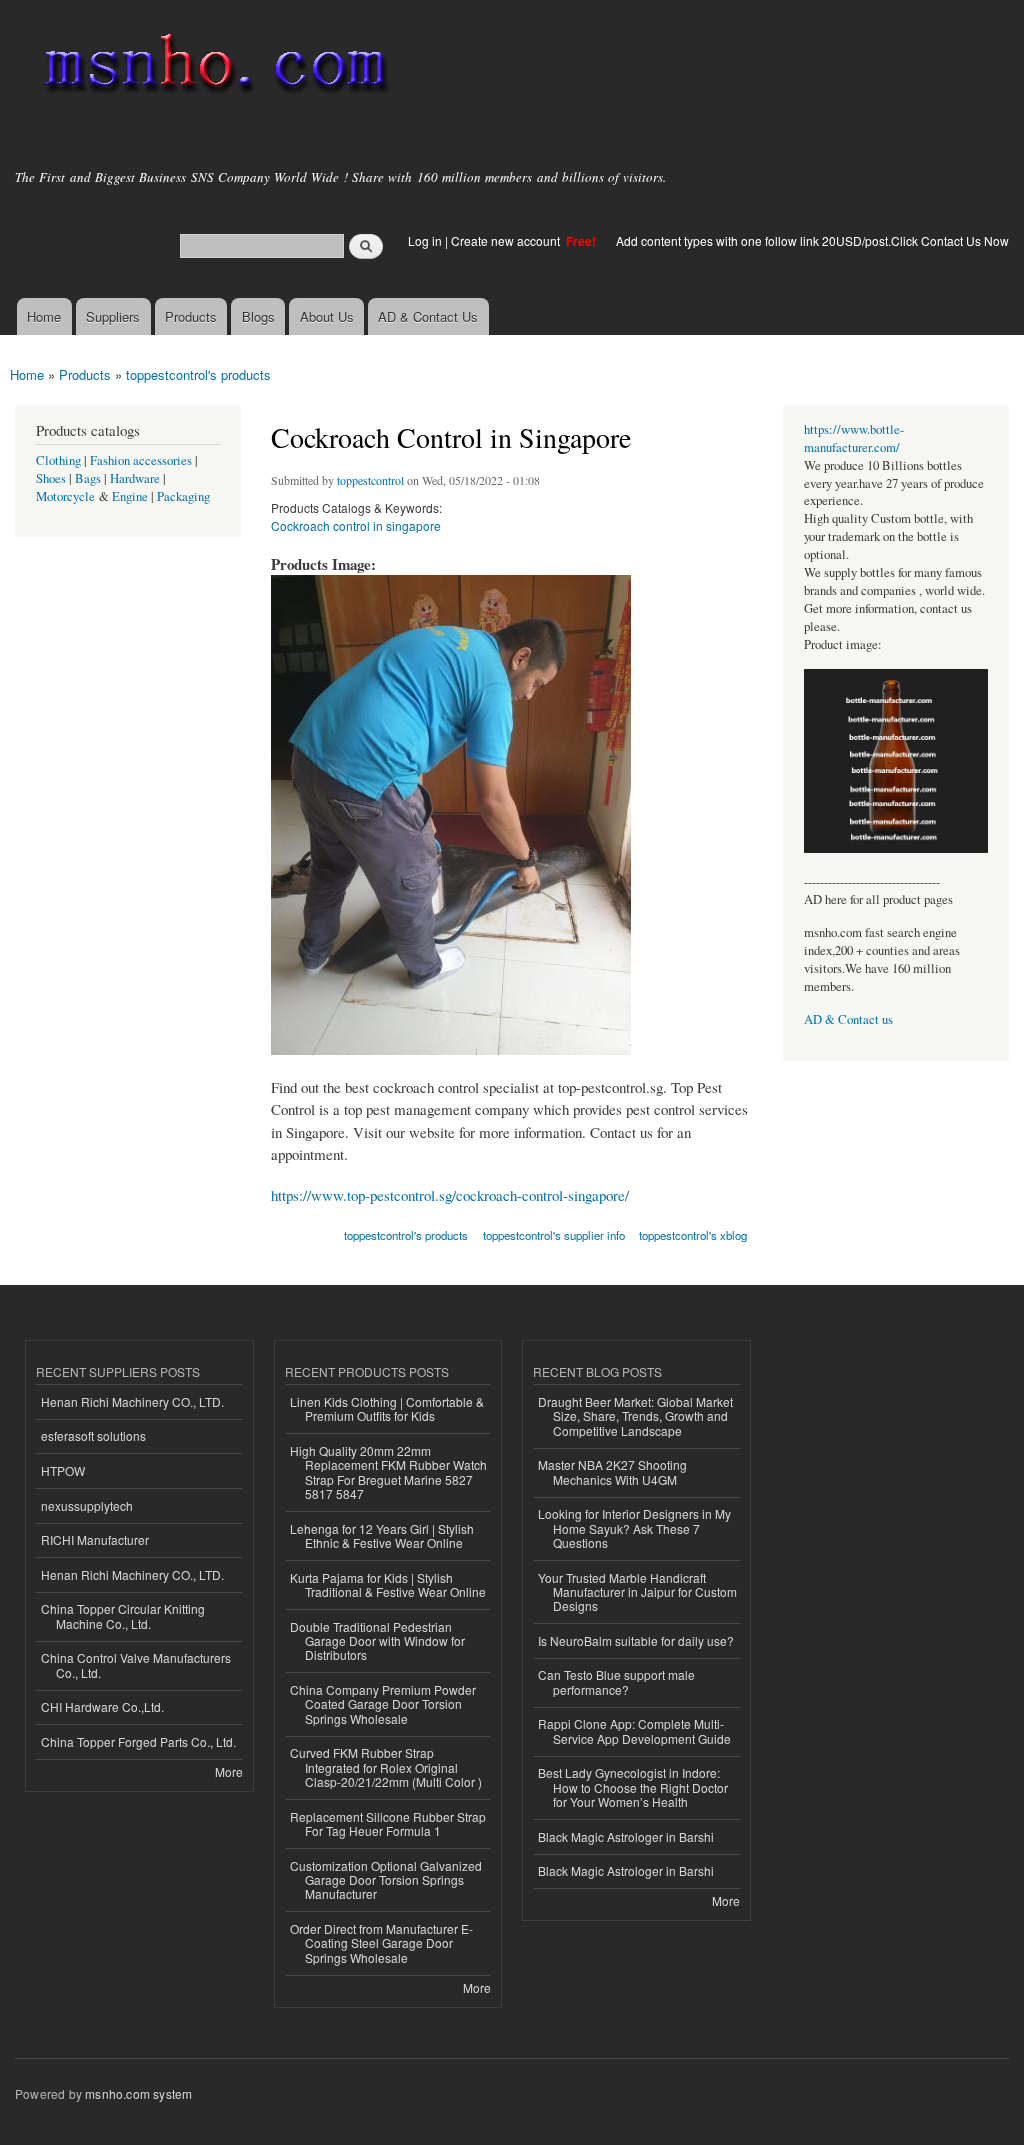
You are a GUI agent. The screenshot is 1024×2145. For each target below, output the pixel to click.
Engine (130, 496)
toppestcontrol (370, 480)
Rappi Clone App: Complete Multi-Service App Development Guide (634, 1730)
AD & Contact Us (428, 316)
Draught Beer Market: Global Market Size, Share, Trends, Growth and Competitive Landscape (635, 1416)
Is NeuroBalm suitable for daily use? (636, 1640)
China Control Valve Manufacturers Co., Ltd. (136, 1664)
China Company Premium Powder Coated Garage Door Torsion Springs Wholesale (383, 1704)
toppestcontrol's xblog (693, 1235)
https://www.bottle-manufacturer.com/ (854, 438)
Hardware (135, 478)
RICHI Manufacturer (95, 1539)
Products (191, 316)
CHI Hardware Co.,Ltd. (102, 1706)
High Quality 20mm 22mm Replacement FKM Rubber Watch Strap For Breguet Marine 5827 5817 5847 (388, 1472)
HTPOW (63, 1470)
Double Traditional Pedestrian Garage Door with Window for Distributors (377, 1641)
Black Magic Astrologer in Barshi (626, 1836)
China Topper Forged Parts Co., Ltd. (138, 1741)
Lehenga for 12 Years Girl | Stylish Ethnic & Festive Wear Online (382, 1535)
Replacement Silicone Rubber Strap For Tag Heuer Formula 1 (388, 1823)
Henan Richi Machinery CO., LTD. (132, 1401)
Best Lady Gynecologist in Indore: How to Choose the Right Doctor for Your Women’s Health (633, 1787)
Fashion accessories (141, 460)
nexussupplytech (87, 1505)
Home (44, 316)
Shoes (51, 478)
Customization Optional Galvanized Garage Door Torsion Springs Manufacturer (386, 1880)
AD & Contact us (848, 1019)
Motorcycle (65, 496)
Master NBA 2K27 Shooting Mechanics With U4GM (612, 1471)
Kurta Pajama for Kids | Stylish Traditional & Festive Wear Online (388, 1584)
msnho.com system (138, 2093)
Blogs (258, 316)
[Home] (212, 67)
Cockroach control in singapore (356, 525)
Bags (88, 478)
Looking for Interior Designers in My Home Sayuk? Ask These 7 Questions (634, 1528)
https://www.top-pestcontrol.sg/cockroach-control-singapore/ (450, 1195)
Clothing (58, 460)
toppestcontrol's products (198, 374)
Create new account (507, 240)
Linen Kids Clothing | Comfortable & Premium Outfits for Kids (387, 1408)
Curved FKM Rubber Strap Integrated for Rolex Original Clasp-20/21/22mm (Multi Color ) (386, 1767)
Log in (425, 240)
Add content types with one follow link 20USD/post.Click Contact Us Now (812, 240)
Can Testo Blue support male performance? (616, 1681)
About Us (327, 316)
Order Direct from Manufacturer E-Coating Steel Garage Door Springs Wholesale (381, 1943)
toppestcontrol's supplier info (554, 1235)
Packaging (183, 496)
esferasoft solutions (93, 1435)
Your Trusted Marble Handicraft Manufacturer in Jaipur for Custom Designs (637, 1592)
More (229, 1771)
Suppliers (113, 316)
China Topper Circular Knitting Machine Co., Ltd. (123, 1615)
